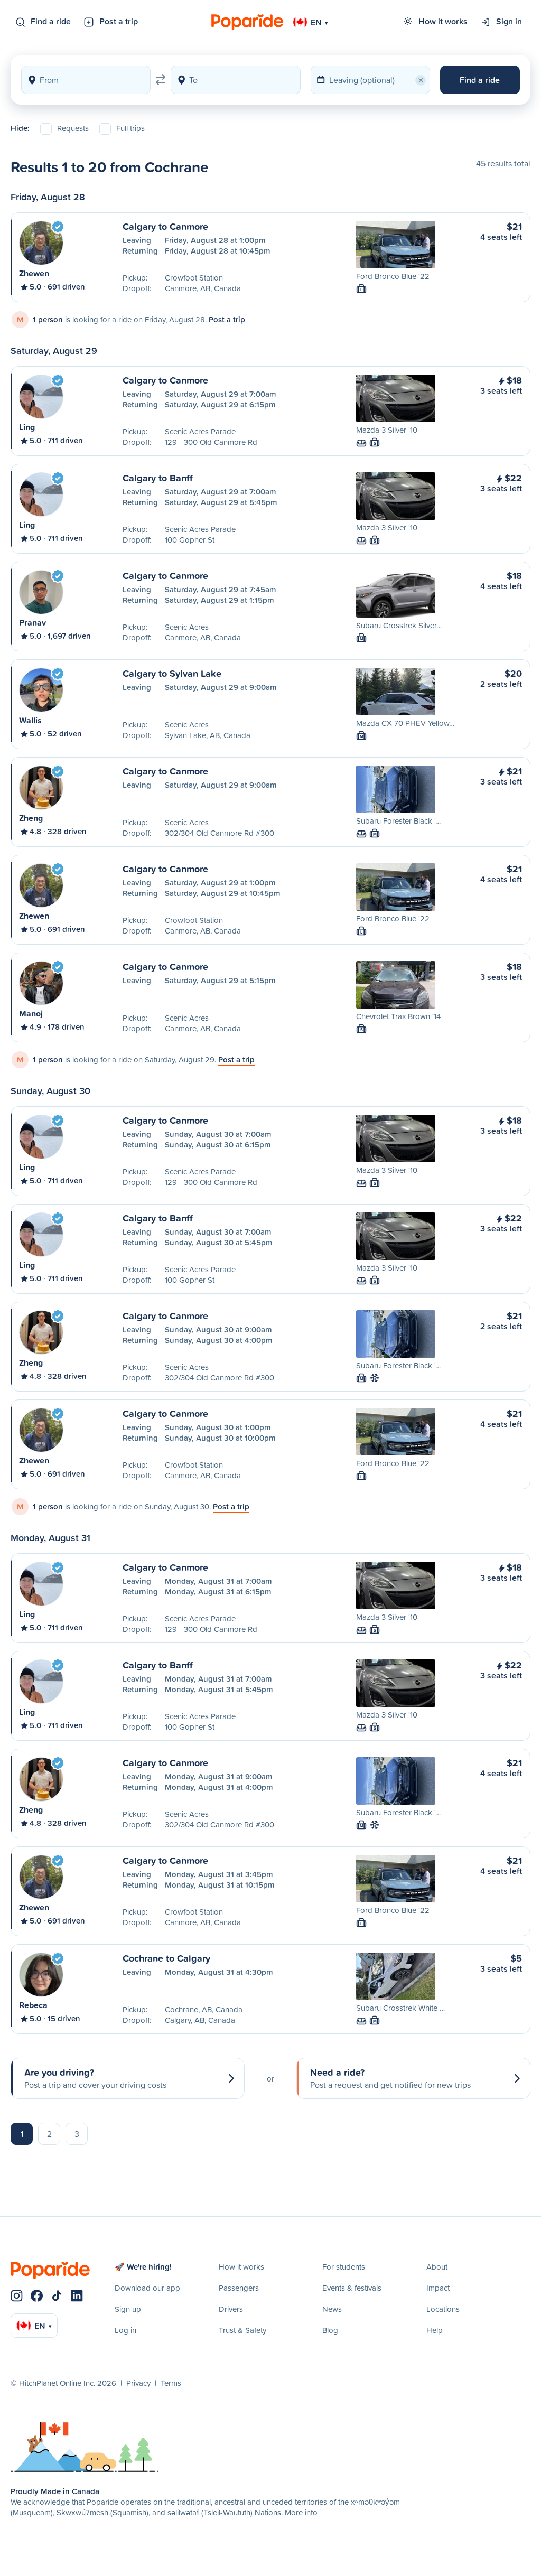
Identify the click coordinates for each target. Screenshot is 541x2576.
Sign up (128, 2309)
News (332, 2309)
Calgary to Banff (158, 478)
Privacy (138, 2383)
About (437, 2267)
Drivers (231, 2309)
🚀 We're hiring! (143, 2267)
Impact (438, 2288)
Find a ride (51, 21)
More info (301, 2512)
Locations (443, 2309)
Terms (171, 2383)
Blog (330, 2330)
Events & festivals (352, 2288)
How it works (443, 21)
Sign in (509, 21)
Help (435, 2330)
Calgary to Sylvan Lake (172, 673)
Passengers (239, 2288)
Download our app (147, 2288)
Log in (125, 2330)
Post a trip (119, 21)
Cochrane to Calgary (166, 1958)
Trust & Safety (242, 2330)
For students (344, 2267)
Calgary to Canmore (165, 226)
